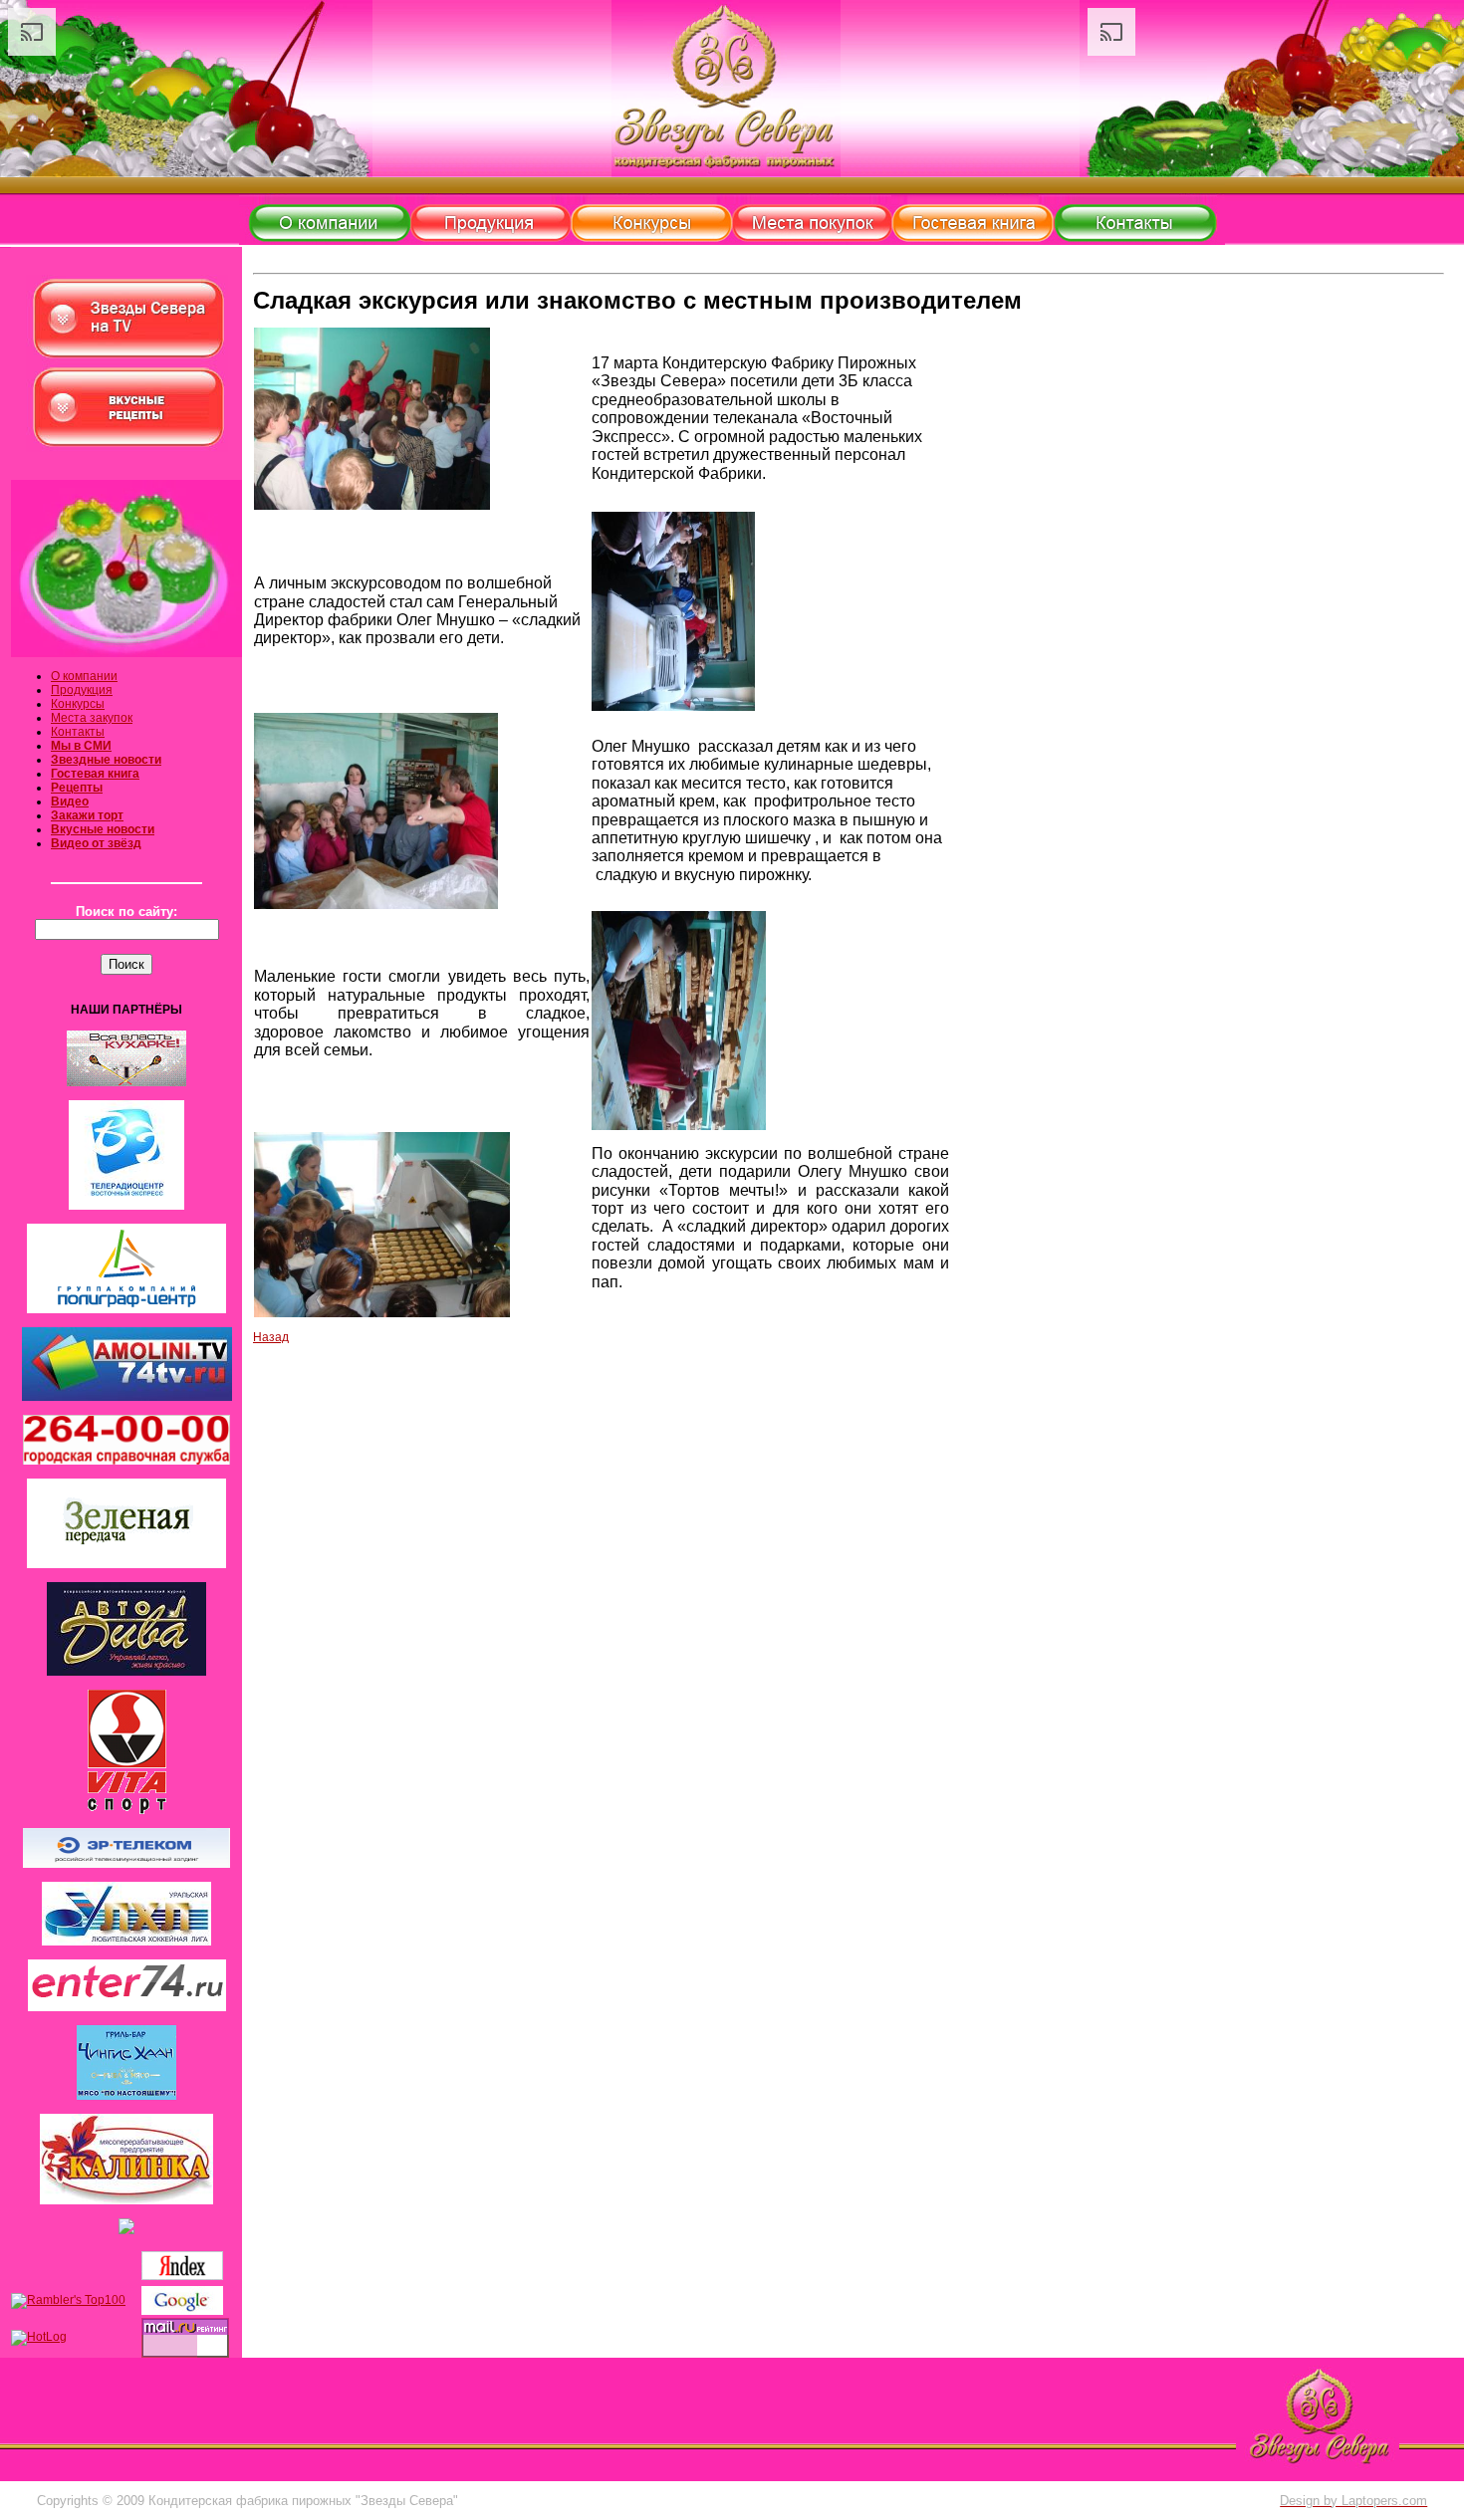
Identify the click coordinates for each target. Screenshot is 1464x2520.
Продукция (82, 690)
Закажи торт (87, 815)
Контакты (78, 732)
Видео (70, 802)
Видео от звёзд (96, 843)
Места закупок (92, 718)
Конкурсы (78, 704)
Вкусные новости (103, 829)
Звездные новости (106, 760)
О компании (84, 676)
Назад (271, 1337)
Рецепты (77, 788)
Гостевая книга (95, 774)
